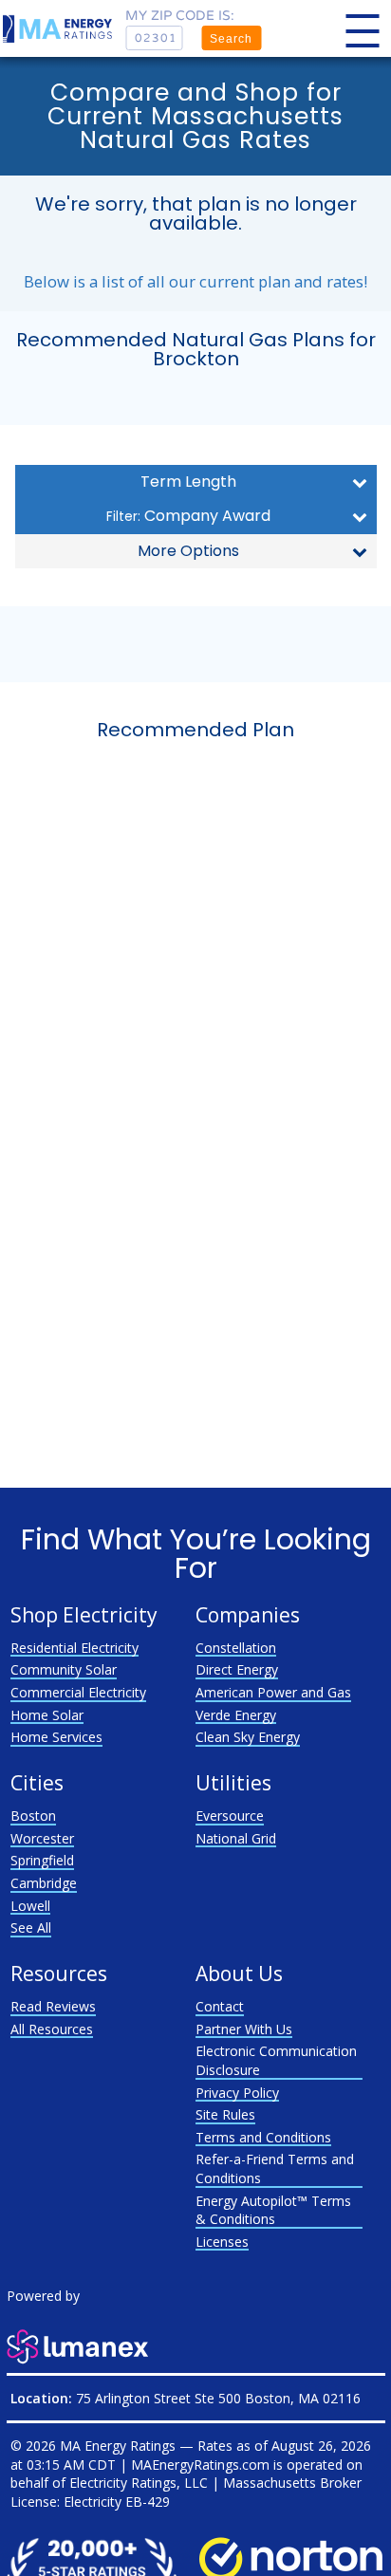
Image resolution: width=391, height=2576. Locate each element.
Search (231, 39)
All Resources (52, 2029)
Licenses (222, 2242)
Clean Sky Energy (248, 1737)
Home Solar (47, 1715)
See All (31, 1927)
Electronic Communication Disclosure (276, 2060)
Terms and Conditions (263, 2137)
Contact (220, 2006)
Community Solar (64, 1669)
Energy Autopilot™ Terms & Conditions (273, 2210)
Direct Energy (237, 1669)
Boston (33, 1816)
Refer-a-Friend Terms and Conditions (275, 2168)
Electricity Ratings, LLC (139, 2483)
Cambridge (44, 1883)
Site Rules (225, 2114)
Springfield (42, 1860)
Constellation (236, 1648)
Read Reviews (53, 2006)
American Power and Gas (273, 1692)
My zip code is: (180, 16)
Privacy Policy (237, 2093)
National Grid (236, 1838)
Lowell (30, 1906)
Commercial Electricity (78, 1692)
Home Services (56, 1737)
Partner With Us (244, 2029)
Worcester (42, 1838)
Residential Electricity (74, 1648)
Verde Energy (236, 1715)
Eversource (230, 1816)
